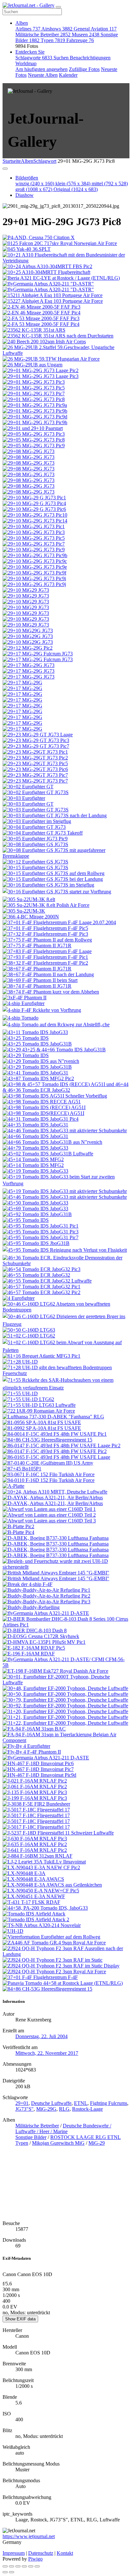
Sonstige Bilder (31, 2137)
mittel (110, 184)
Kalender (68, 75)
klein (73, 184)
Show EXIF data (20, 2319)
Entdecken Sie (30, 52)
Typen (53, 40)
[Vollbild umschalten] (18, 2566)
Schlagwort (45, 161)
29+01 (22, 2103)
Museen (86, 35)
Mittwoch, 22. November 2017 (47, 2053)
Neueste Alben (43, 75)
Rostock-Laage (87, 2109)
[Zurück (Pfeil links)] (5, 2572)
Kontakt (65, 2553)
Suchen (62, 58)
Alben (22, 23)
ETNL (81, 2103)
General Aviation (95, 29)
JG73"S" (25, 2109)
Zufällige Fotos (84, 69)
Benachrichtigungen (90, 58)
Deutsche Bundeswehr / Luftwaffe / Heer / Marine (63, 2129)
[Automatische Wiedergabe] (37, 2566)
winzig (35, 184)
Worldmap (26, 63)
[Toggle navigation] (58, 7)
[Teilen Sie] (12, 2566)
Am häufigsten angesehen (41, 69)
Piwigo (35, 2559)
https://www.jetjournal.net (29, 2536)
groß (34, 189)
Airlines (28, 29)
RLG (64, 2109)
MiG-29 (97, 2143)
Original (76, 189)
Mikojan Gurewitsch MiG (58, 2143)
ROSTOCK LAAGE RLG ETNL (86, 2137)
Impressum (14, 2553)
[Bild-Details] (31, 2566)
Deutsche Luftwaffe (51, 2103)
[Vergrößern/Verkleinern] (24, 2566)
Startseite (12, 161)
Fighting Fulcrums (109, 2103)
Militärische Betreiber (43, 35)
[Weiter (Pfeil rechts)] (12, 2572)
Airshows (57, 29)
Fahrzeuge (80, 40)
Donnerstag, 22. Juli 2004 (41, 2036)
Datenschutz (41, 2553)
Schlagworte (34, 58)
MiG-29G (46, 2109)
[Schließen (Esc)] (5, 2566)
